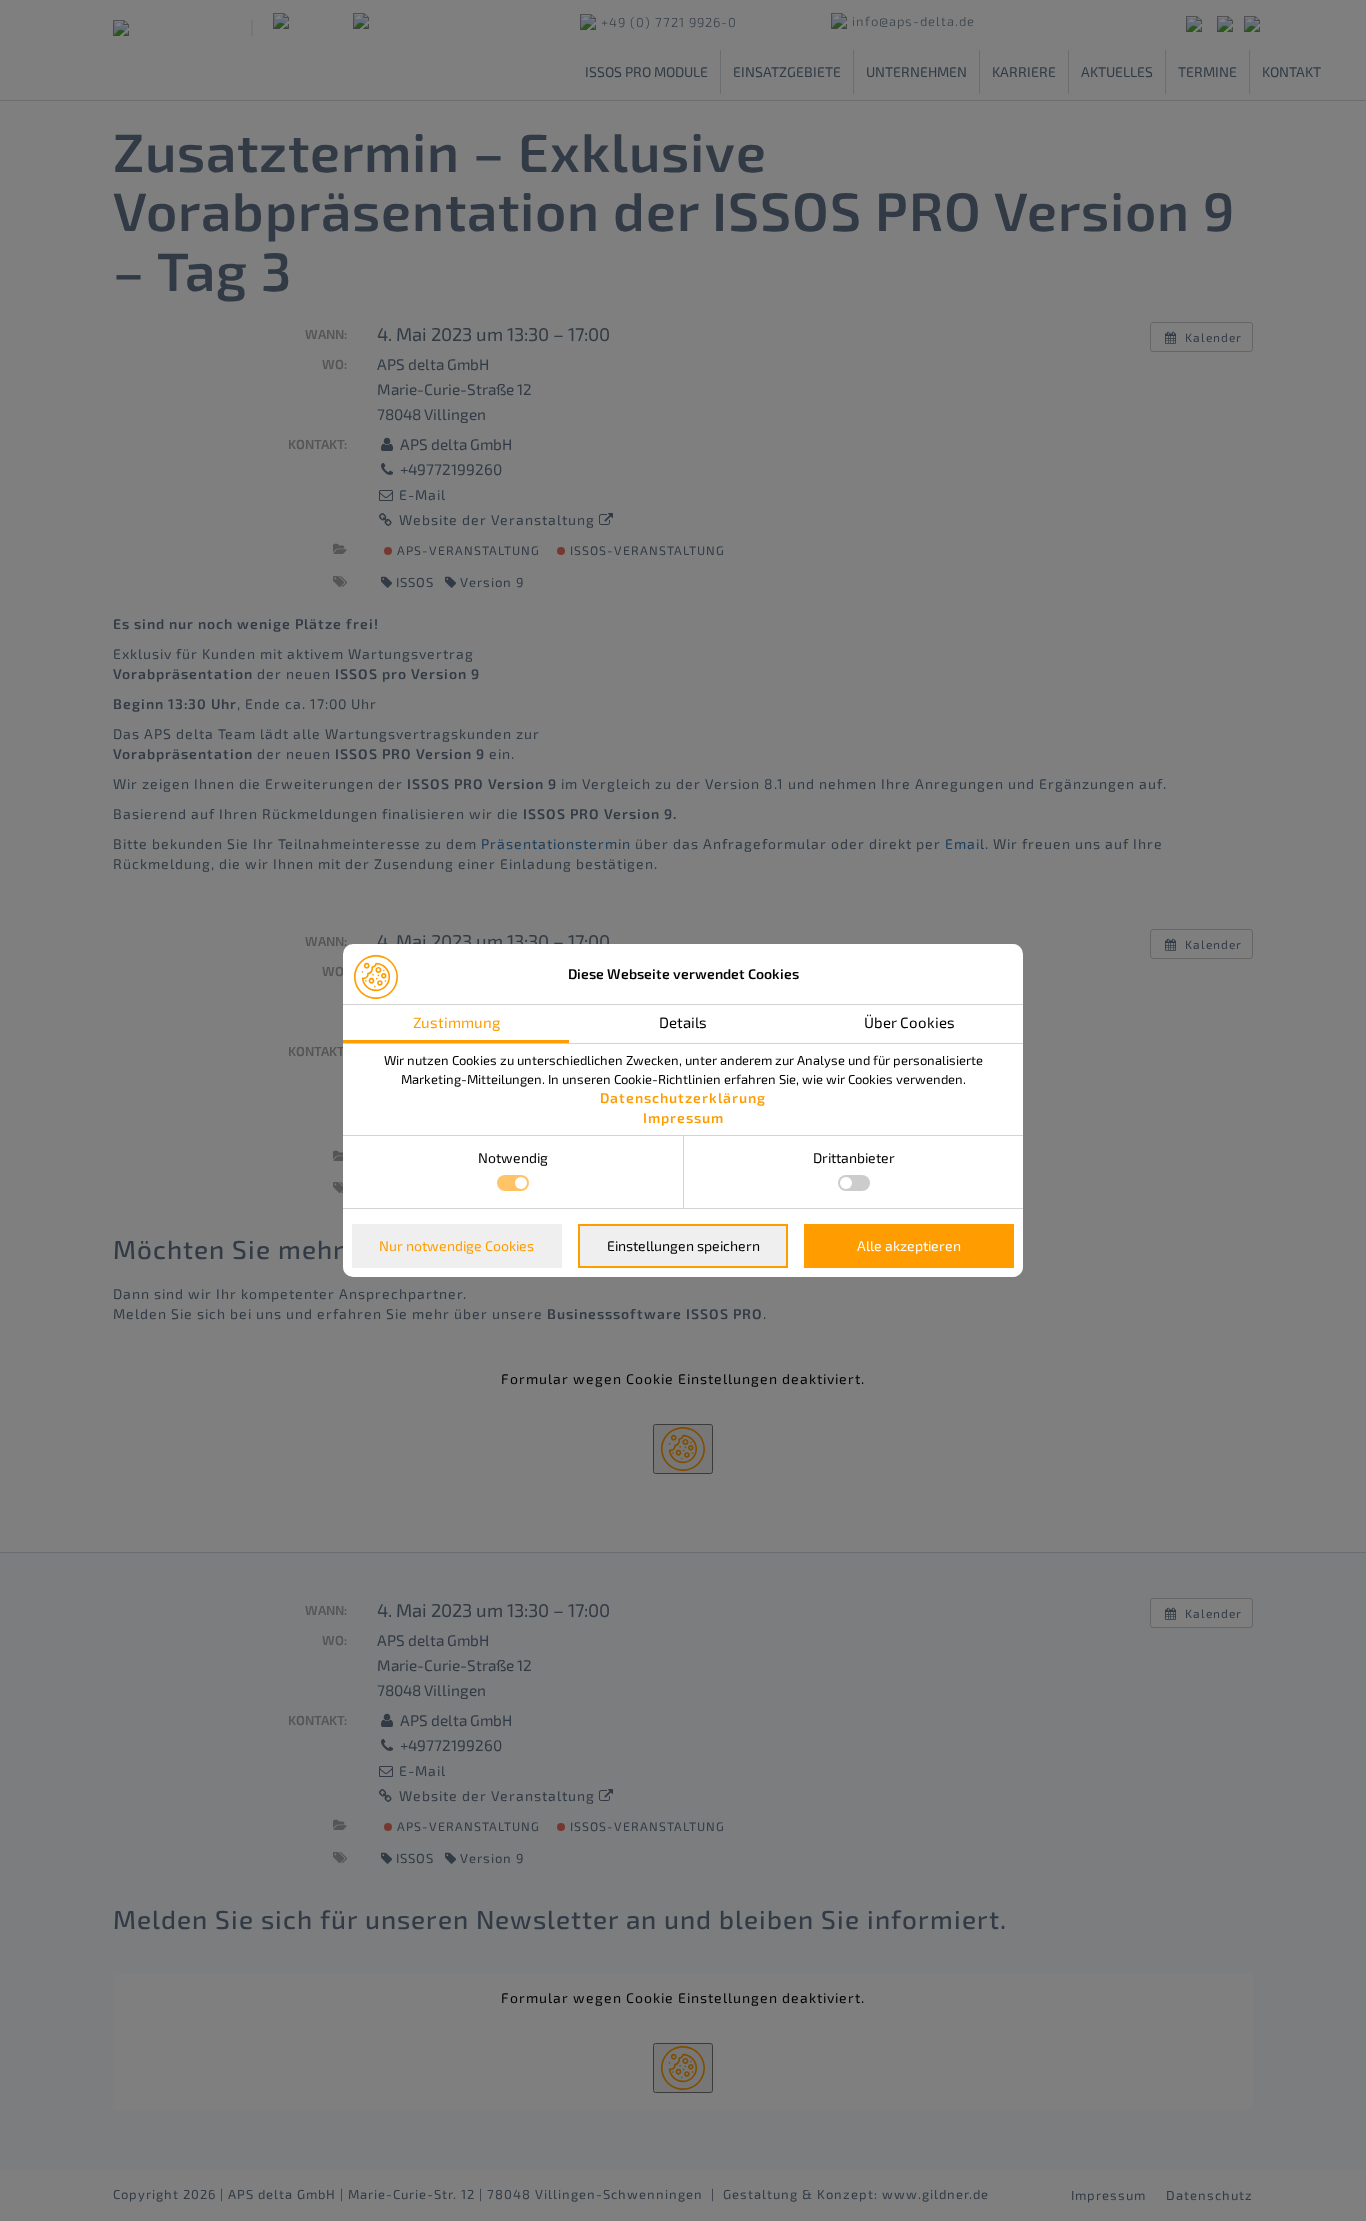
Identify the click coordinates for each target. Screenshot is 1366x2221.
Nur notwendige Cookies (456, 1245)
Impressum (683, 1117)
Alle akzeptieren (909, 1245)
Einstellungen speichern (683, 1245)
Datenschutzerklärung (683, 1097)
